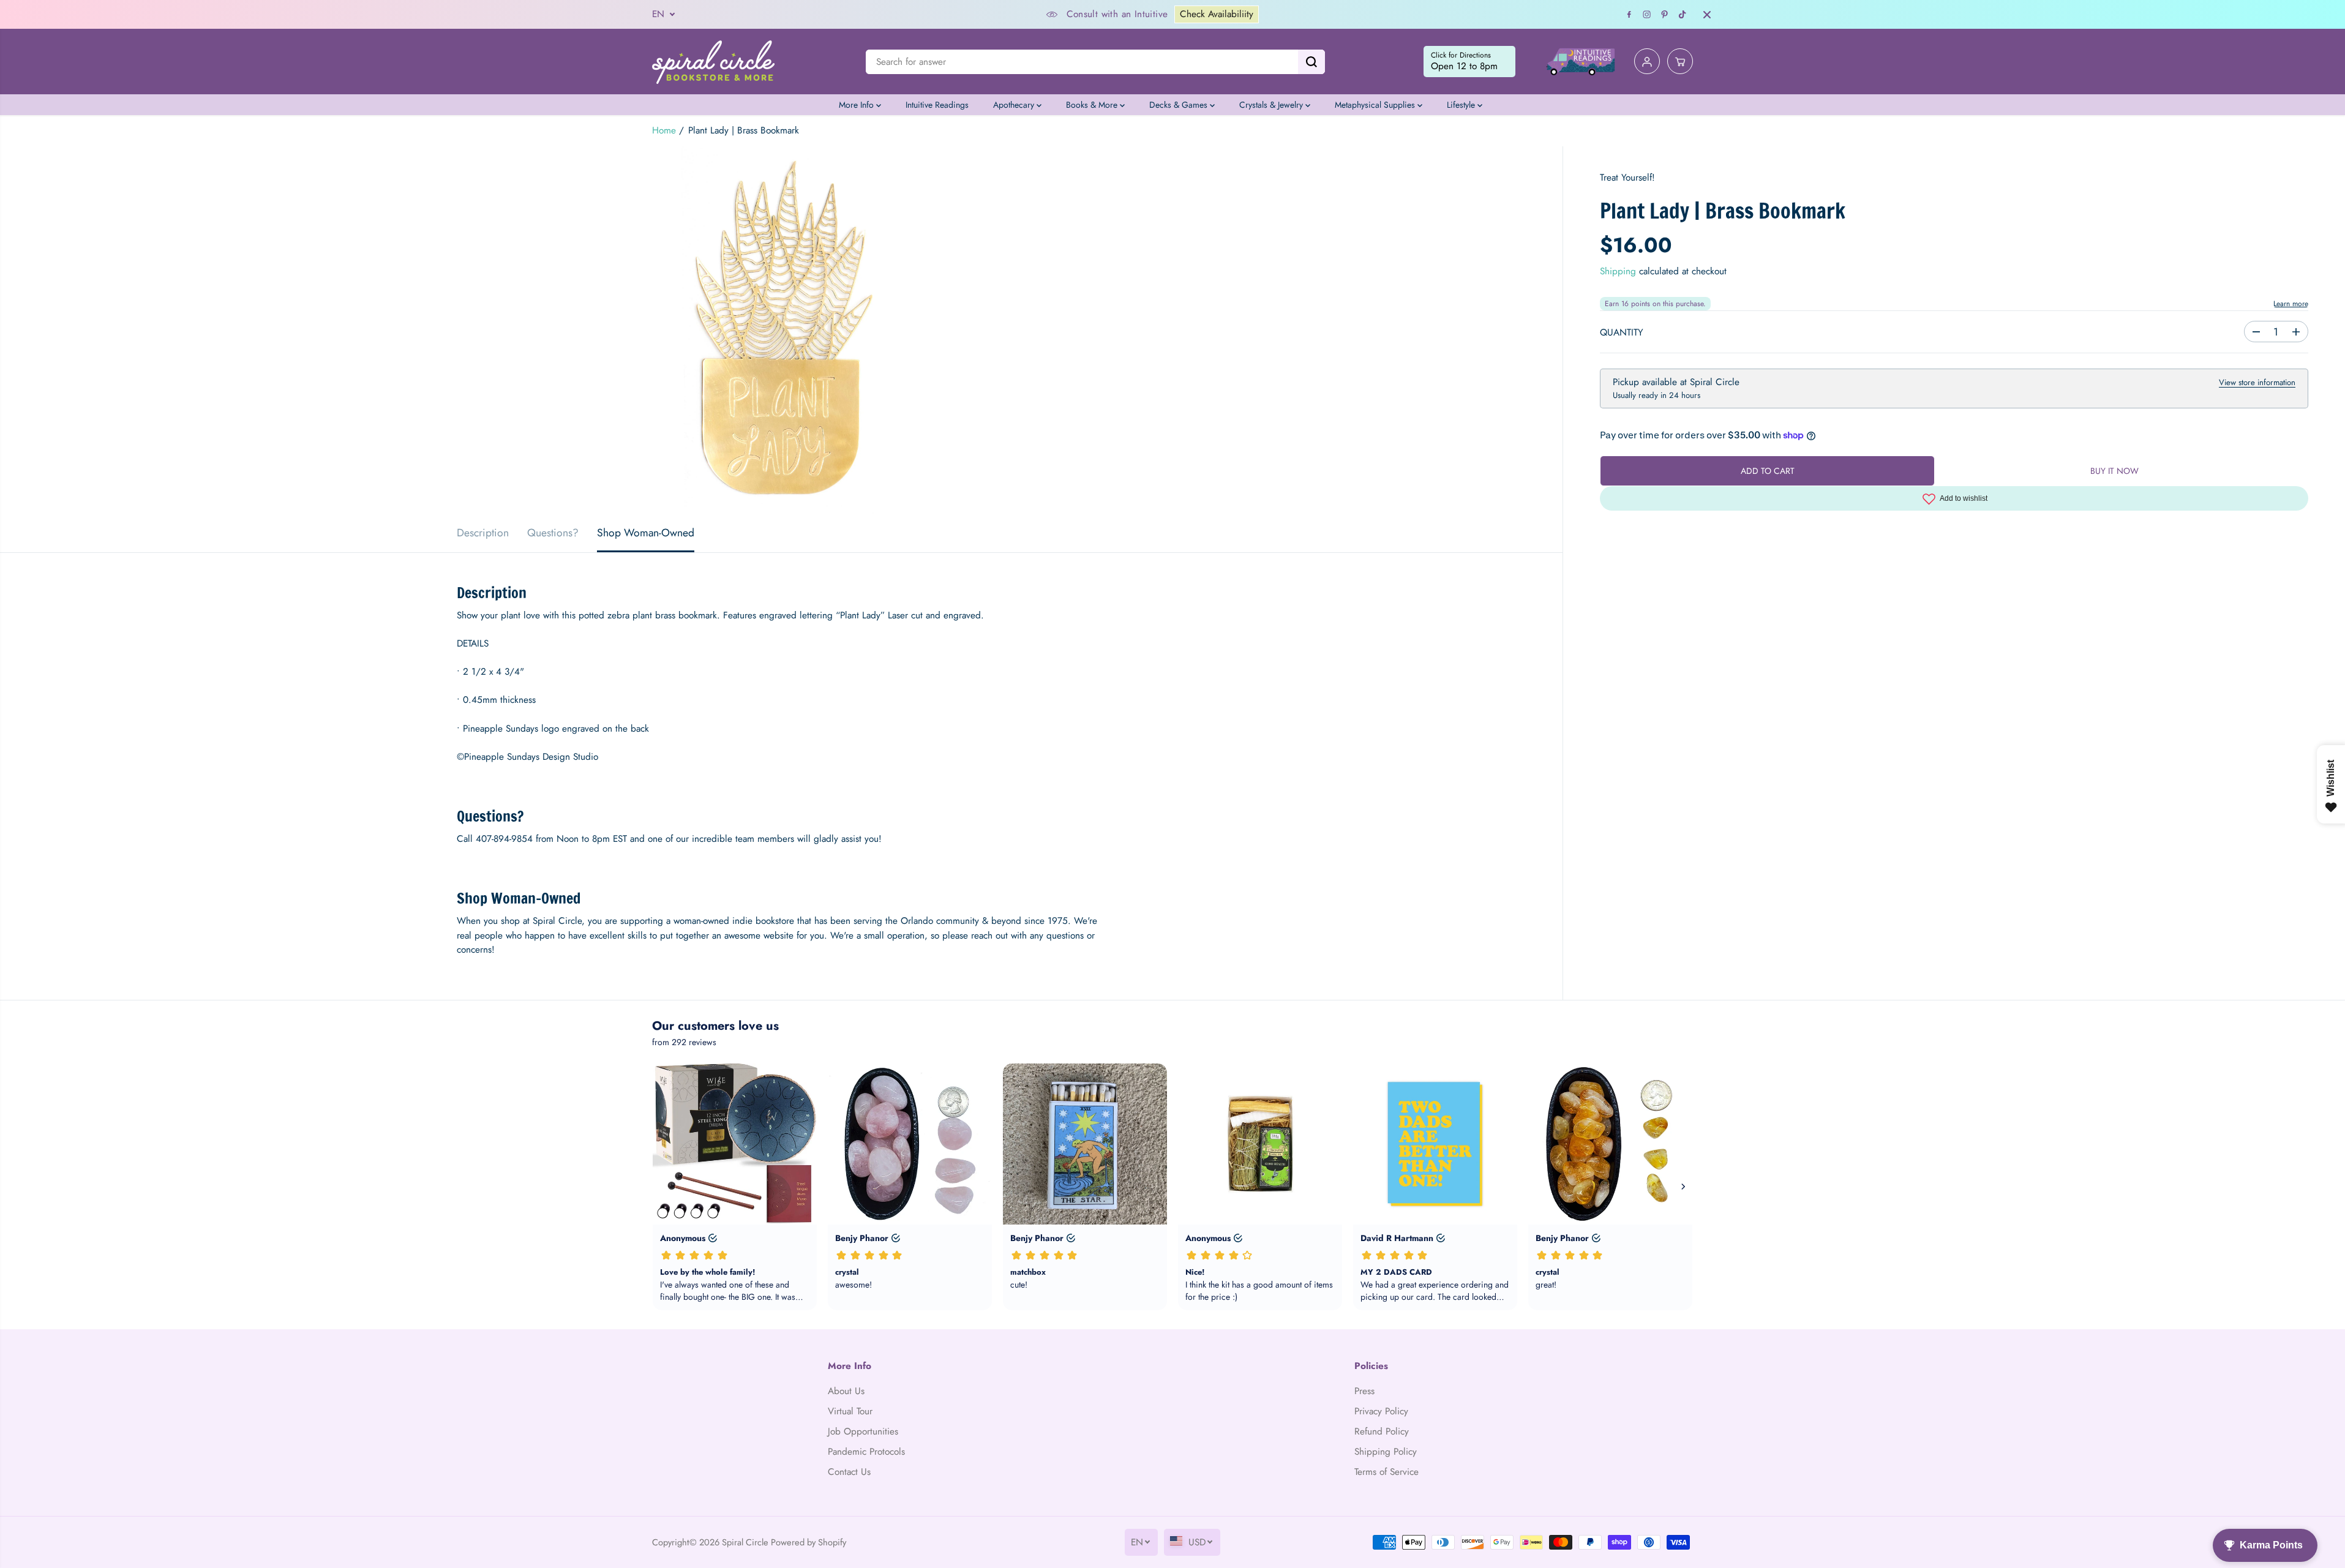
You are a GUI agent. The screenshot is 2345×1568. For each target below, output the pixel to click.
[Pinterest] (1665, 15)
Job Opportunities (863, 1431)
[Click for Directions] (1469, 62)
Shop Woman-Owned (646, 533)
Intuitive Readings (937, 105)
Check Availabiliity (1217, 14)
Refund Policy (1382, 1431)
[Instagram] (1647, 15)
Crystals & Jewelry (1272, 105)
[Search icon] (1311, 62)
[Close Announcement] (1707, 15)
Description (483, 533)
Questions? (553, 533)
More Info (857, 105)
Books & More (1093, 105)
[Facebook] (1629, 15)
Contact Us (849, 1472)
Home (664, 130)
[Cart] (1680, 62)
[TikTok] (1683, 15)
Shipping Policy (1386, 1452)
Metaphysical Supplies (1376, 105)
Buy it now (2114, 471)
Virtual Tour (850, 1411)
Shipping (1618, 271)
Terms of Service (1386, 1472)
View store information (2257, 382)
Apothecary (1015, 105)
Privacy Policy (1381, 1411)
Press (1364, 1391)
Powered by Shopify (809, 1542)
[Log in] (1647, 62)
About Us (846, 1391)
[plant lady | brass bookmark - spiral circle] (781, 330)
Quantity (1622, 332)
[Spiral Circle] (713, 62)
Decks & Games (1180, 105)
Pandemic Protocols (866, 1452)
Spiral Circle (745, 1542)
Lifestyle (1462, 105)
